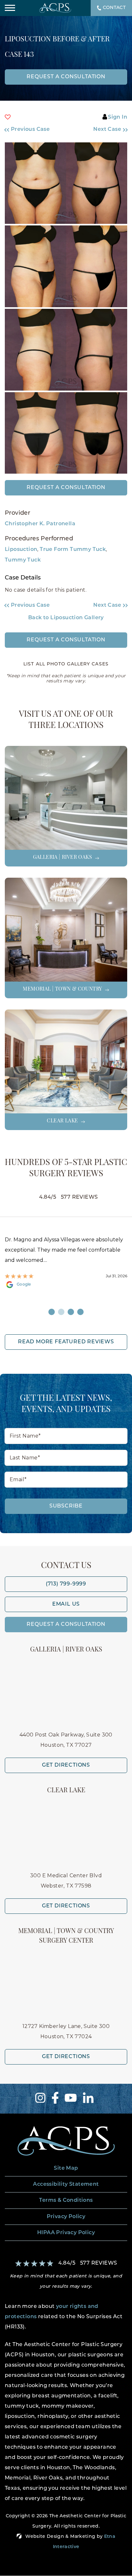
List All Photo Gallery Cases (66, 664)
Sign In (118, 117)
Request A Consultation (66, 1625)
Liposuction (21, 550)
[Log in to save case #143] (8, 117)
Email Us (66, 1604)
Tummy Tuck (23, 560)
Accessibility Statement (66, 2184)
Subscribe (66, 1506)
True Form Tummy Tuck (73, 550)
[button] (32, 130)
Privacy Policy (66, 2217)
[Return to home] (66, 2141)
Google (24, 1285)
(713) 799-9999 (66, 1584)
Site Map (66, 2168)
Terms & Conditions (66, 2200)
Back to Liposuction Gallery (66, 618)
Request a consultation (66, 77)
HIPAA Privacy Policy (66, 2233)
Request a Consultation (66, 488)
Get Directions (66, 1765)
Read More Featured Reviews (66, 1342)
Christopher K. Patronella (40, 524)
